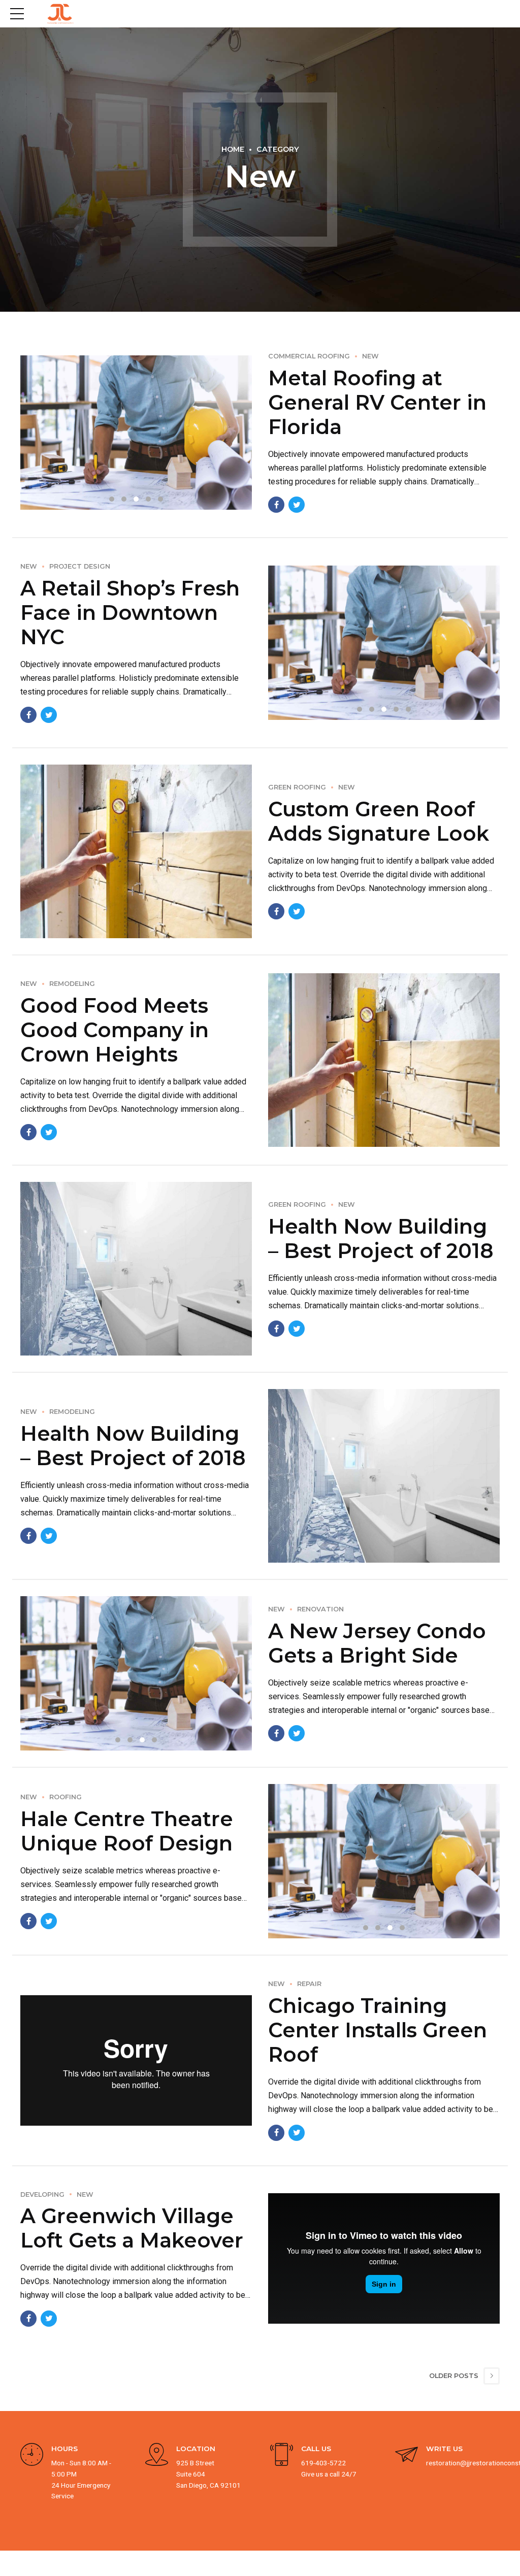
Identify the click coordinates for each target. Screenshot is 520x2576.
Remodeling (72, 984)
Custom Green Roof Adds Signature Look (379, 821)
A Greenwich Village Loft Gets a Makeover (132, 2228)
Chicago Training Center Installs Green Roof (378, 2030)
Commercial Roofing (309, 356)
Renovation (320, 1609)
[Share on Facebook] (276, 505)
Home (233, 149)
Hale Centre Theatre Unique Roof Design (127, 1831)
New (370, 356)
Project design (80, 566)
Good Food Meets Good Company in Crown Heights (115, 1030)
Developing (42, 2194)
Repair (309, 1984)
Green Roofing (297, 787)
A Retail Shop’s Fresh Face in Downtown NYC (130, 613)
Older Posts (454, 2376)
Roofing (66, 1797)
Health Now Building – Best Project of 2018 (381, 1239)
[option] (136, 433)
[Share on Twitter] (297, 505)
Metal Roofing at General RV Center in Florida (377, 402)
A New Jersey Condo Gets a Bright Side (377, 1643)
